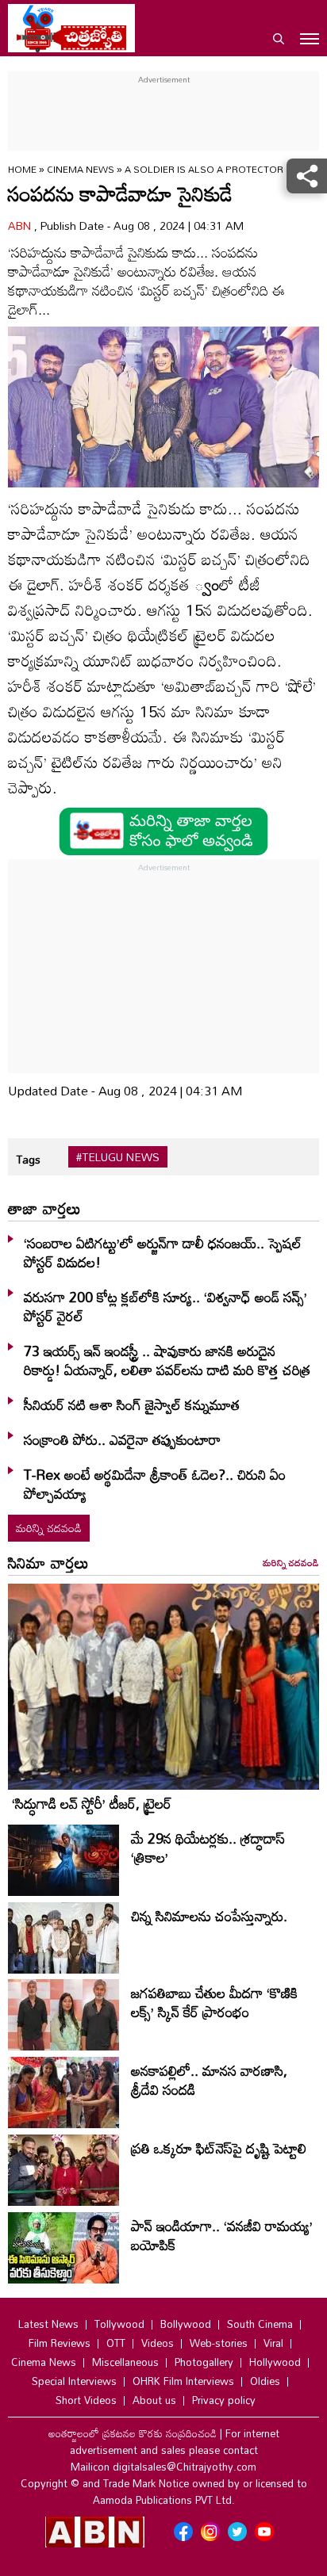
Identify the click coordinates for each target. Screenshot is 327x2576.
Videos (158, 2343)
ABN (21, 225)
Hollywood (275, 2362)
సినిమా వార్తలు (48, 1562)
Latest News (48, 2324)
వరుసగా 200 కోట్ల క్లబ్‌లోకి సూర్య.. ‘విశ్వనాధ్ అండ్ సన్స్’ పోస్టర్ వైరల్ (165, 1306)
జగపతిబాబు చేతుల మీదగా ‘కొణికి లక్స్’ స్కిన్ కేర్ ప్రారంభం (214, 2002)
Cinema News (82, 169)
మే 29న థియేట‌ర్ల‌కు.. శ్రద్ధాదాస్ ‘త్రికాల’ (208, 1848)
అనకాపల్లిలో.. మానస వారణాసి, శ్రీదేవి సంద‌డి (209, 2080)
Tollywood (119, 2324)
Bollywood (186, 2324)
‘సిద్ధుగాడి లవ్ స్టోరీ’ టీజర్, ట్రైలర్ (92, 1803)
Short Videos (86, 2400)
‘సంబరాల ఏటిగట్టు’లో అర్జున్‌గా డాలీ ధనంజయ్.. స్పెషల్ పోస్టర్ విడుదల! (163, 1252)
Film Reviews (60, 2343)
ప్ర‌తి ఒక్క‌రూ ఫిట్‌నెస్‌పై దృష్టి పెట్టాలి (219, 2148)
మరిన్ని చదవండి (49, 1528)
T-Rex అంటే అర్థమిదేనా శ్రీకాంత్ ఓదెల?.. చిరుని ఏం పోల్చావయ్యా (155, 1484)
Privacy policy (224, 2400)
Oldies (265, 2381)
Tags (28, 1159)
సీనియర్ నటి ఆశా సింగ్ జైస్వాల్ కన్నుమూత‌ (132, 1405)
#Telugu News (118, 1157)
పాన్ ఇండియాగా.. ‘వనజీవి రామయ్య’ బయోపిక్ (222, 2235)
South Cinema (260, 2324)
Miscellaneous (125, 2362)
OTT (116, 2343)
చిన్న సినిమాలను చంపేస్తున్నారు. (209, 1916)
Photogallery (204, 2362)
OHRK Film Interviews (183, 2381)
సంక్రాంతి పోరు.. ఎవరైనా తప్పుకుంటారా (122, 1439)
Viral (273, 2343)
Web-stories (219, 2343)
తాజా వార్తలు (44, 1208)
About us (154, 2400)
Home (22, 169)
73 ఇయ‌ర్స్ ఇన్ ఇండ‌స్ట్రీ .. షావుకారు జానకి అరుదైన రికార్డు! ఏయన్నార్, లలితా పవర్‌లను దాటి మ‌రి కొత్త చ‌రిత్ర (167, 1360)
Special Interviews (74, 2381)
